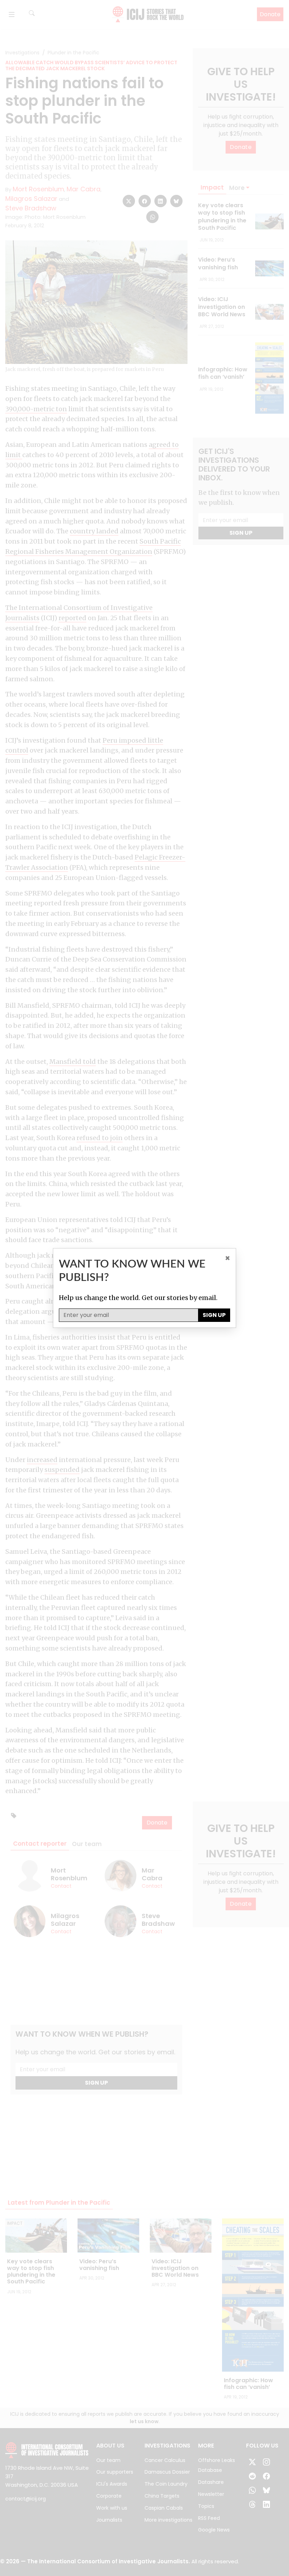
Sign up (214, 1315)
